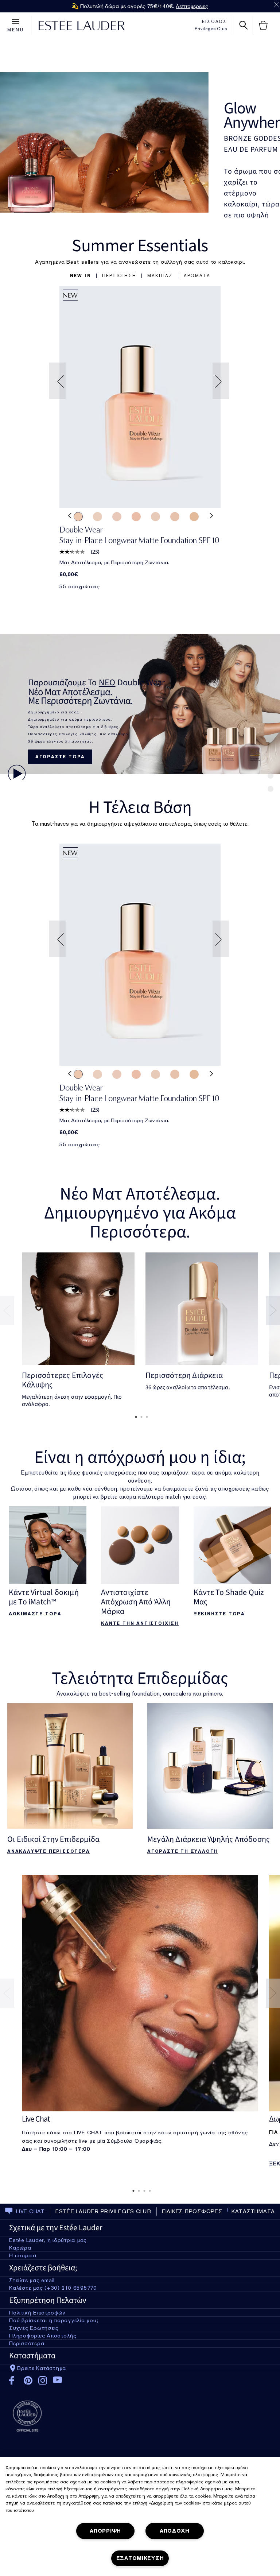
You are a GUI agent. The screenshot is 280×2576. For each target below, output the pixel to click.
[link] (140, 397)
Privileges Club (211, 29)
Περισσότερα (27, 2343)
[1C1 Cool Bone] (155, 516)
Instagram (43, 2381)
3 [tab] (145, 1417)
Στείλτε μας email (32, 2280)
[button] (81, 276)
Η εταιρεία (23, 2255)
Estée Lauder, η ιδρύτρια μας (48, 2240)
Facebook (14, 2381)
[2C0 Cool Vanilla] (136, 516)
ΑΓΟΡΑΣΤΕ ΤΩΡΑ (60, 757)
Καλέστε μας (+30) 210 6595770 (53, 2288)
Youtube (57, 2380)
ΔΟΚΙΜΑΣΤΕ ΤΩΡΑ (35, 1614)
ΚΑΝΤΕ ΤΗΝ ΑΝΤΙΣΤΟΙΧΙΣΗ (140, 1623)
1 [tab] (135, 1417)
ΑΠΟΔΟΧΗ (175, 2531)
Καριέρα (20, 2248)
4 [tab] (148, 2191)
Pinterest (28, 2381)
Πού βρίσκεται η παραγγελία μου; (54, 2320)
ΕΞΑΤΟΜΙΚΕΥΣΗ (140, 2558)
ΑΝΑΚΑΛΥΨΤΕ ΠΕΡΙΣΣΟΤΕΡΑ (49, 1851)
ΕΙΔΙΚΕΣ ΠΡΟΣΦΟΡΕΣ (192, 2211)
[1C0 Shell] (117, 516)
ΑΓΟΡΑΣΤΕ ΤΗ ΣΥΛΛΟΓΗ (182, 1851)
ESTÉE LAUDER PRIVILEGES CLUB (103, 2211)
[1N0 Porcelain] (175, 516)
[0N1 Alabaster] (98, 516)
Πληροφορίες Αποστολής (43, 2336)
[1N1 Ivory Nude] (78, 516)
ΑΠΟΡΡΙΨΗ (105, 2531)
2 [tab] (140, 1417)
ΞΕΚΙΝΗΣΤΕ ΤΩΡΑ (219, 1614)
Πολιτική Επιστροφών (37, 2313)
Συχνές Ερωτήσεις (34, 2328)
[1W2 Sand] (194, 516)
